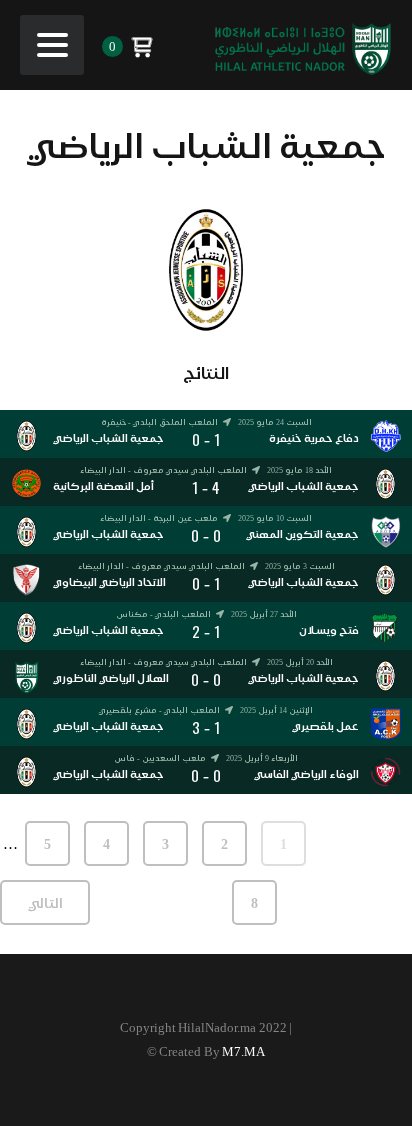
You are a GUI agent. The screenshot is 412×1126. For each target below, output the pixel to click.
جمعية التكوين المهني (302, 534)
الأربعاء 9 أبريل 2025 (262, 758)
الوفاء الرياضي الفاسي (306, 774)
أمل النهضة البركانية (103, 486)
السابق (367, 844)
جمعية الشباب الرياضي (108, 438)
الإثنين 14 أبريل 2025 (276, 710)
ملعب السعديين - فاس (160, 758)
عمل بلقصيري (325, 726)
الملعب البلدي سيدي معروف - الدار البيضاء (163, 470)
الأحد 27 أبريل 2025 (264, 614)
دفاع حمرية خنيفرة (314, 438)
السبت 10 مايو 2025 (275, 518)
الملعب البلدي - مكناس (163, 614)
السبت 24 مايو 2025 (275, 422)
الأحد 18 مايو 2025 (299, 470)
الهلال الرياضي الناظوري (111, 678)
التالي (45, 903)
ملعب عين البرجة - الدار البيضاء (159, 518)
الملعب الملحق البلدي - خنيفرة (159, 422)
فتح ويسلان (329, 630)
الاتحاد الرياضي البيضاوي (109, 582)
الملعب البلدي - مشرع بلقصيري (159, 710)
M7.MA (243, 1051)
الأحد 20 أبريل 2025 (300, 662)
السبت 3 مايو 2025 (300, 566)
